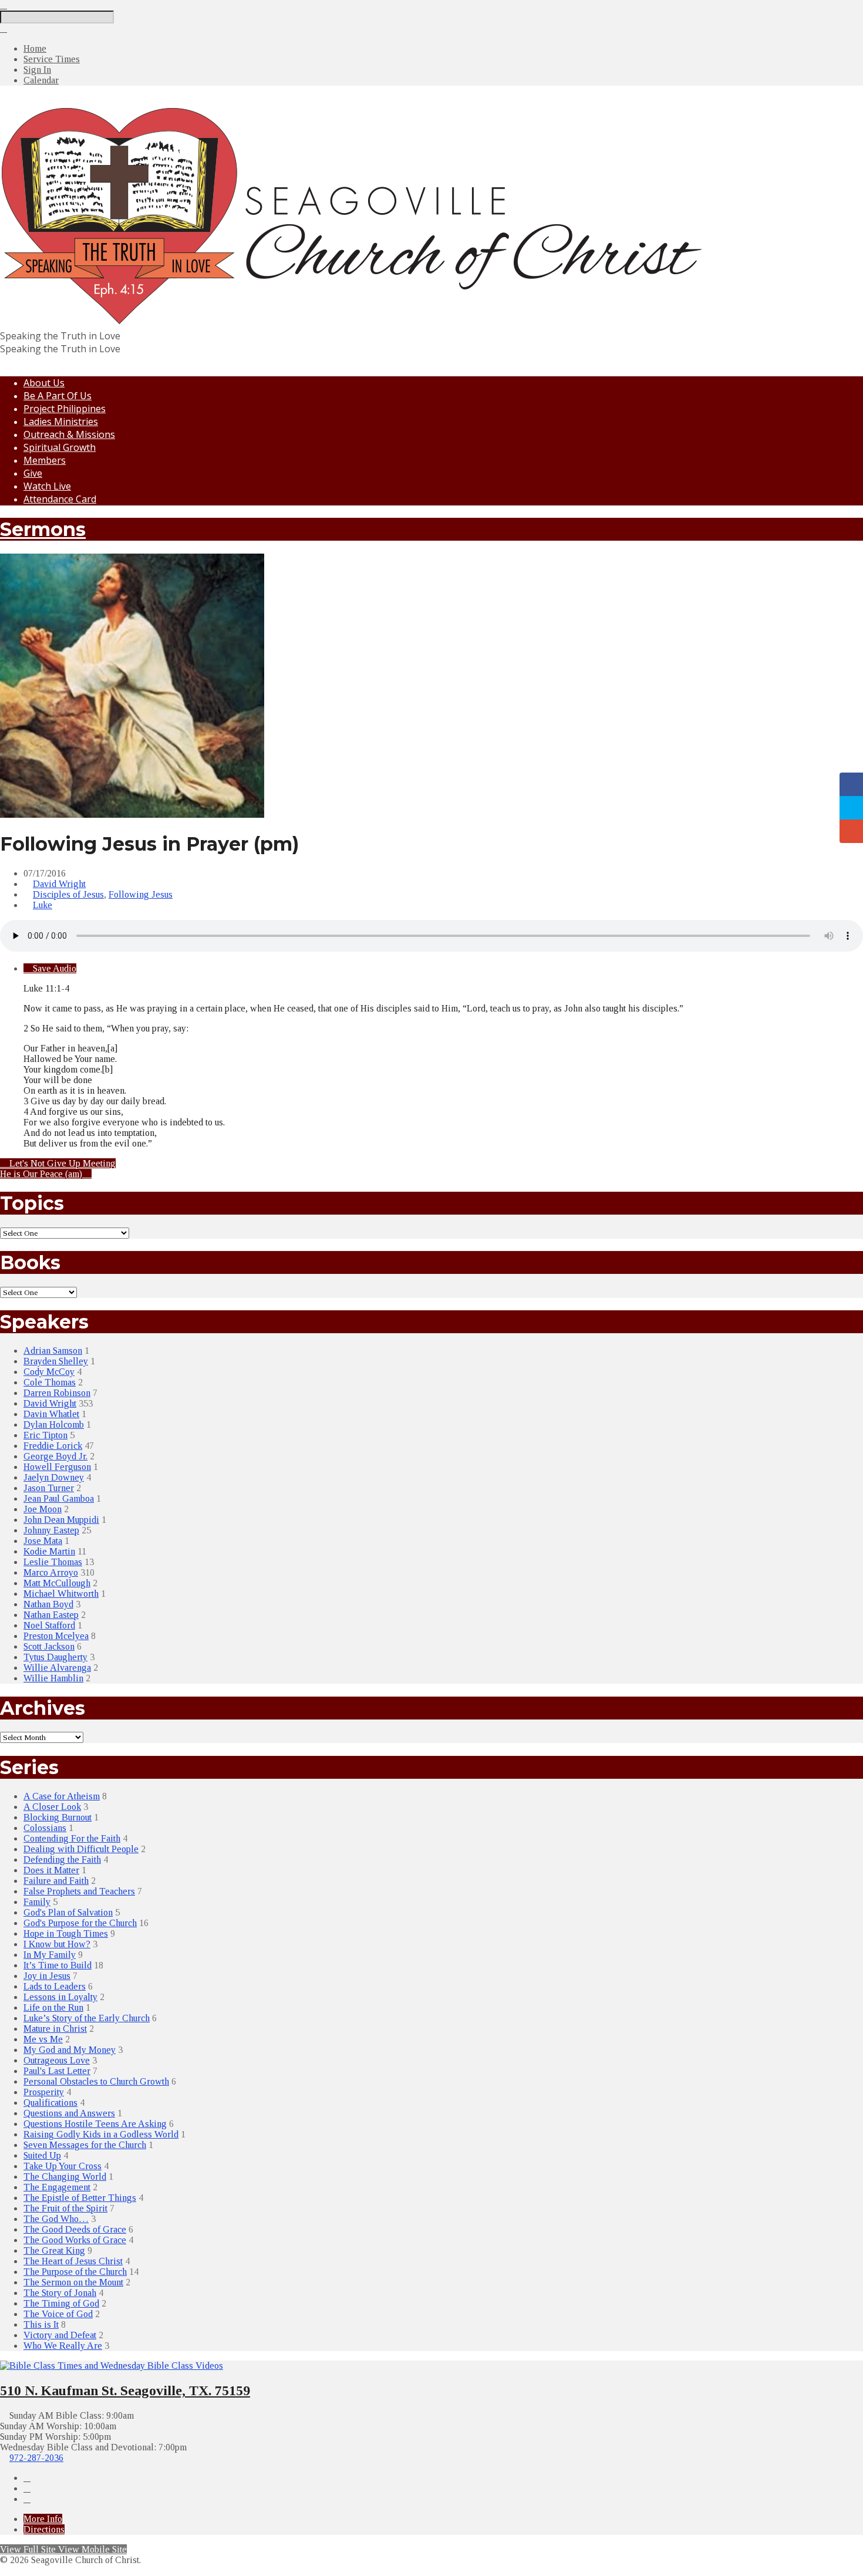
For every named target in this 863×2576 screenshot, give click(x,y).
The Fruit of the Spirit (65, 2208)
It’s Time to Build (58, 1965)
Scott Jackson (49, 1646)
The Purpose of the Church (75, 2272)
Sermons (43, 529)
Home (35, 48)
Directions (44, 2529)
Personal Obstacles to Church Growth (96, 2081)
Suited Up (42, 2155)
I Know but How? (57, 1944)
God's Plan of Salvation (68, 1912)
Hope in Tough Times (66, 1933)
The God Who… (56, 2219)
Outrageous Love (57, 2060)
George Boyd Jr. (55, 1456)
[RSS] (27, 2499)
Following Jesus (141, 894)
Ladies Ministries (61, 422)
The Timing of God (61, 2303)
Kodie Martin (49, 1551)
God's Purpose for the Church (80, 1923)
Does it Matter (51, 1870)
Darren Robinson (57, 1393)
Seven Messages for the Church (85, 2145)
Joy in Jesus (47, 1976)
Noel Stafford (49, 1625)
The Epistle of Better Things (80, 2198)
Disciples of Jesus (68, 894)
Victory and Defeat (60, 2335)
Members (45, 460)
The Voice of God (58, 2314)
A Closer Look (52, 1807)
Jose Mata (43, 1541)
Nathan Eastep (51, 1615)
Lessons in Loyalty (60, 1997)
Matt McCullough (57, 1583)
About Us (44, 383)
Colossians (45, 1828)
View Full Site (29, 2549)
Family (37, 1902)
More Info (43, 2519)
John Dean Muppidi (61, 1520)
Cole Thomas (50, 1382)
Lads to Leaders (55, 1986)
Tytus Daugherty (55, 1657)
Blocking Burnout (58, 1817)
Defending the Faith (62, 1859)
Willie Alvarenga (57, 1668)
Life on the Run (53, 2007)
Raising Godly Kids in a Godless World (101, 2134)
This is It (41, 2324)
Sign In (37, 70)
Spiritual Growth (60, 447)
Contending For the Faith (72, 1838)
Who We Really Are (63, 2346)
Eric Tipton (45, 1435)
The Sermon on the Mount (73, 2282)
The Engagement (57, 2187)
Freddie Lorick (53, 1446)
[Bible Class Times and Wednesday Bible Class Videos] (112, 2366)
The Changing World (65, 2177)
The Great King (54, 2250)
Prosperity (44, 2092)
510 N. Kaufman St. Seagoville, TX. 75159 (125, 2390)
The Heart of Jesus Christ (73, 2261)
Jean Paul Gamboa (59, 1498)
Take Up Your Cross (63, 2166)
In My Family (50, 1955)
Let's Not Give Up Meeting (61, 1163)
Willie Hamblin (53, 1678)
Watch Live (47, 486)
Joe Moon (43, 1509)
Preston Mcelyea (56, 1636)
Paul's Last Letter (57, 2071)
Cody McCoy (49, 1372)
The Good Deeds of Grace (75, 2229)
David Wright (59, 884)
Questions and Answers (69, 2113)
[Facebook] (27, 2478)
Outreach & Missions (69, 434)
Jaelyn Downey (54, 1477)
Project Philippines (65, 409)
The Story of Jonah (60, 2293)
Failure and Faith (56, 1881)
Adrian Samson (53, 1351)
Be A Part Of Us (58, 396)
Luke (43, 905)
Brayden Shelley (56, 1361)
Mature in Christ (55, 2029)
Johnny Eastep (51, 1530)
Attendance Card (60, 499)
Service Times (52, 59)
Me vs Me (43, 2039)
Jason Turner (49, 1488)
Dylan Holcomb (54, 1424)
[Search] (4, 28)
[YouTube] (27, 2488)
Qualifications (50, 2103)
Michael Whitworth (61, 1594)
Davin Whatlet (51, 1414)
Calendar (41, 80)
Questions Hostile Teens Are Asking (95, 2124)
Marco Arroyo (51, 1572)
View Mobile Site (92, 2549)
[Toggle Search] (4, 5)
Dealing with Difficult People (81, 1849)
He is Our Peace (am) (42, 1174)
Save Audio (53, 968)
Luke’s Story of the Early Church (87, 2018)
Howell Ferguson (57, 1467)
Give (33, 473)
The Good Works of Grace (75, 2240)
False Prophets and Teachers (79, 1891)
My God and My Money (70, 2050)
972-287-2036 (36, 2458)
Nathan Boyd (48, 1604)
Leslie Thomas (53, 1562)
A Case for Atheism (62, 1796)
